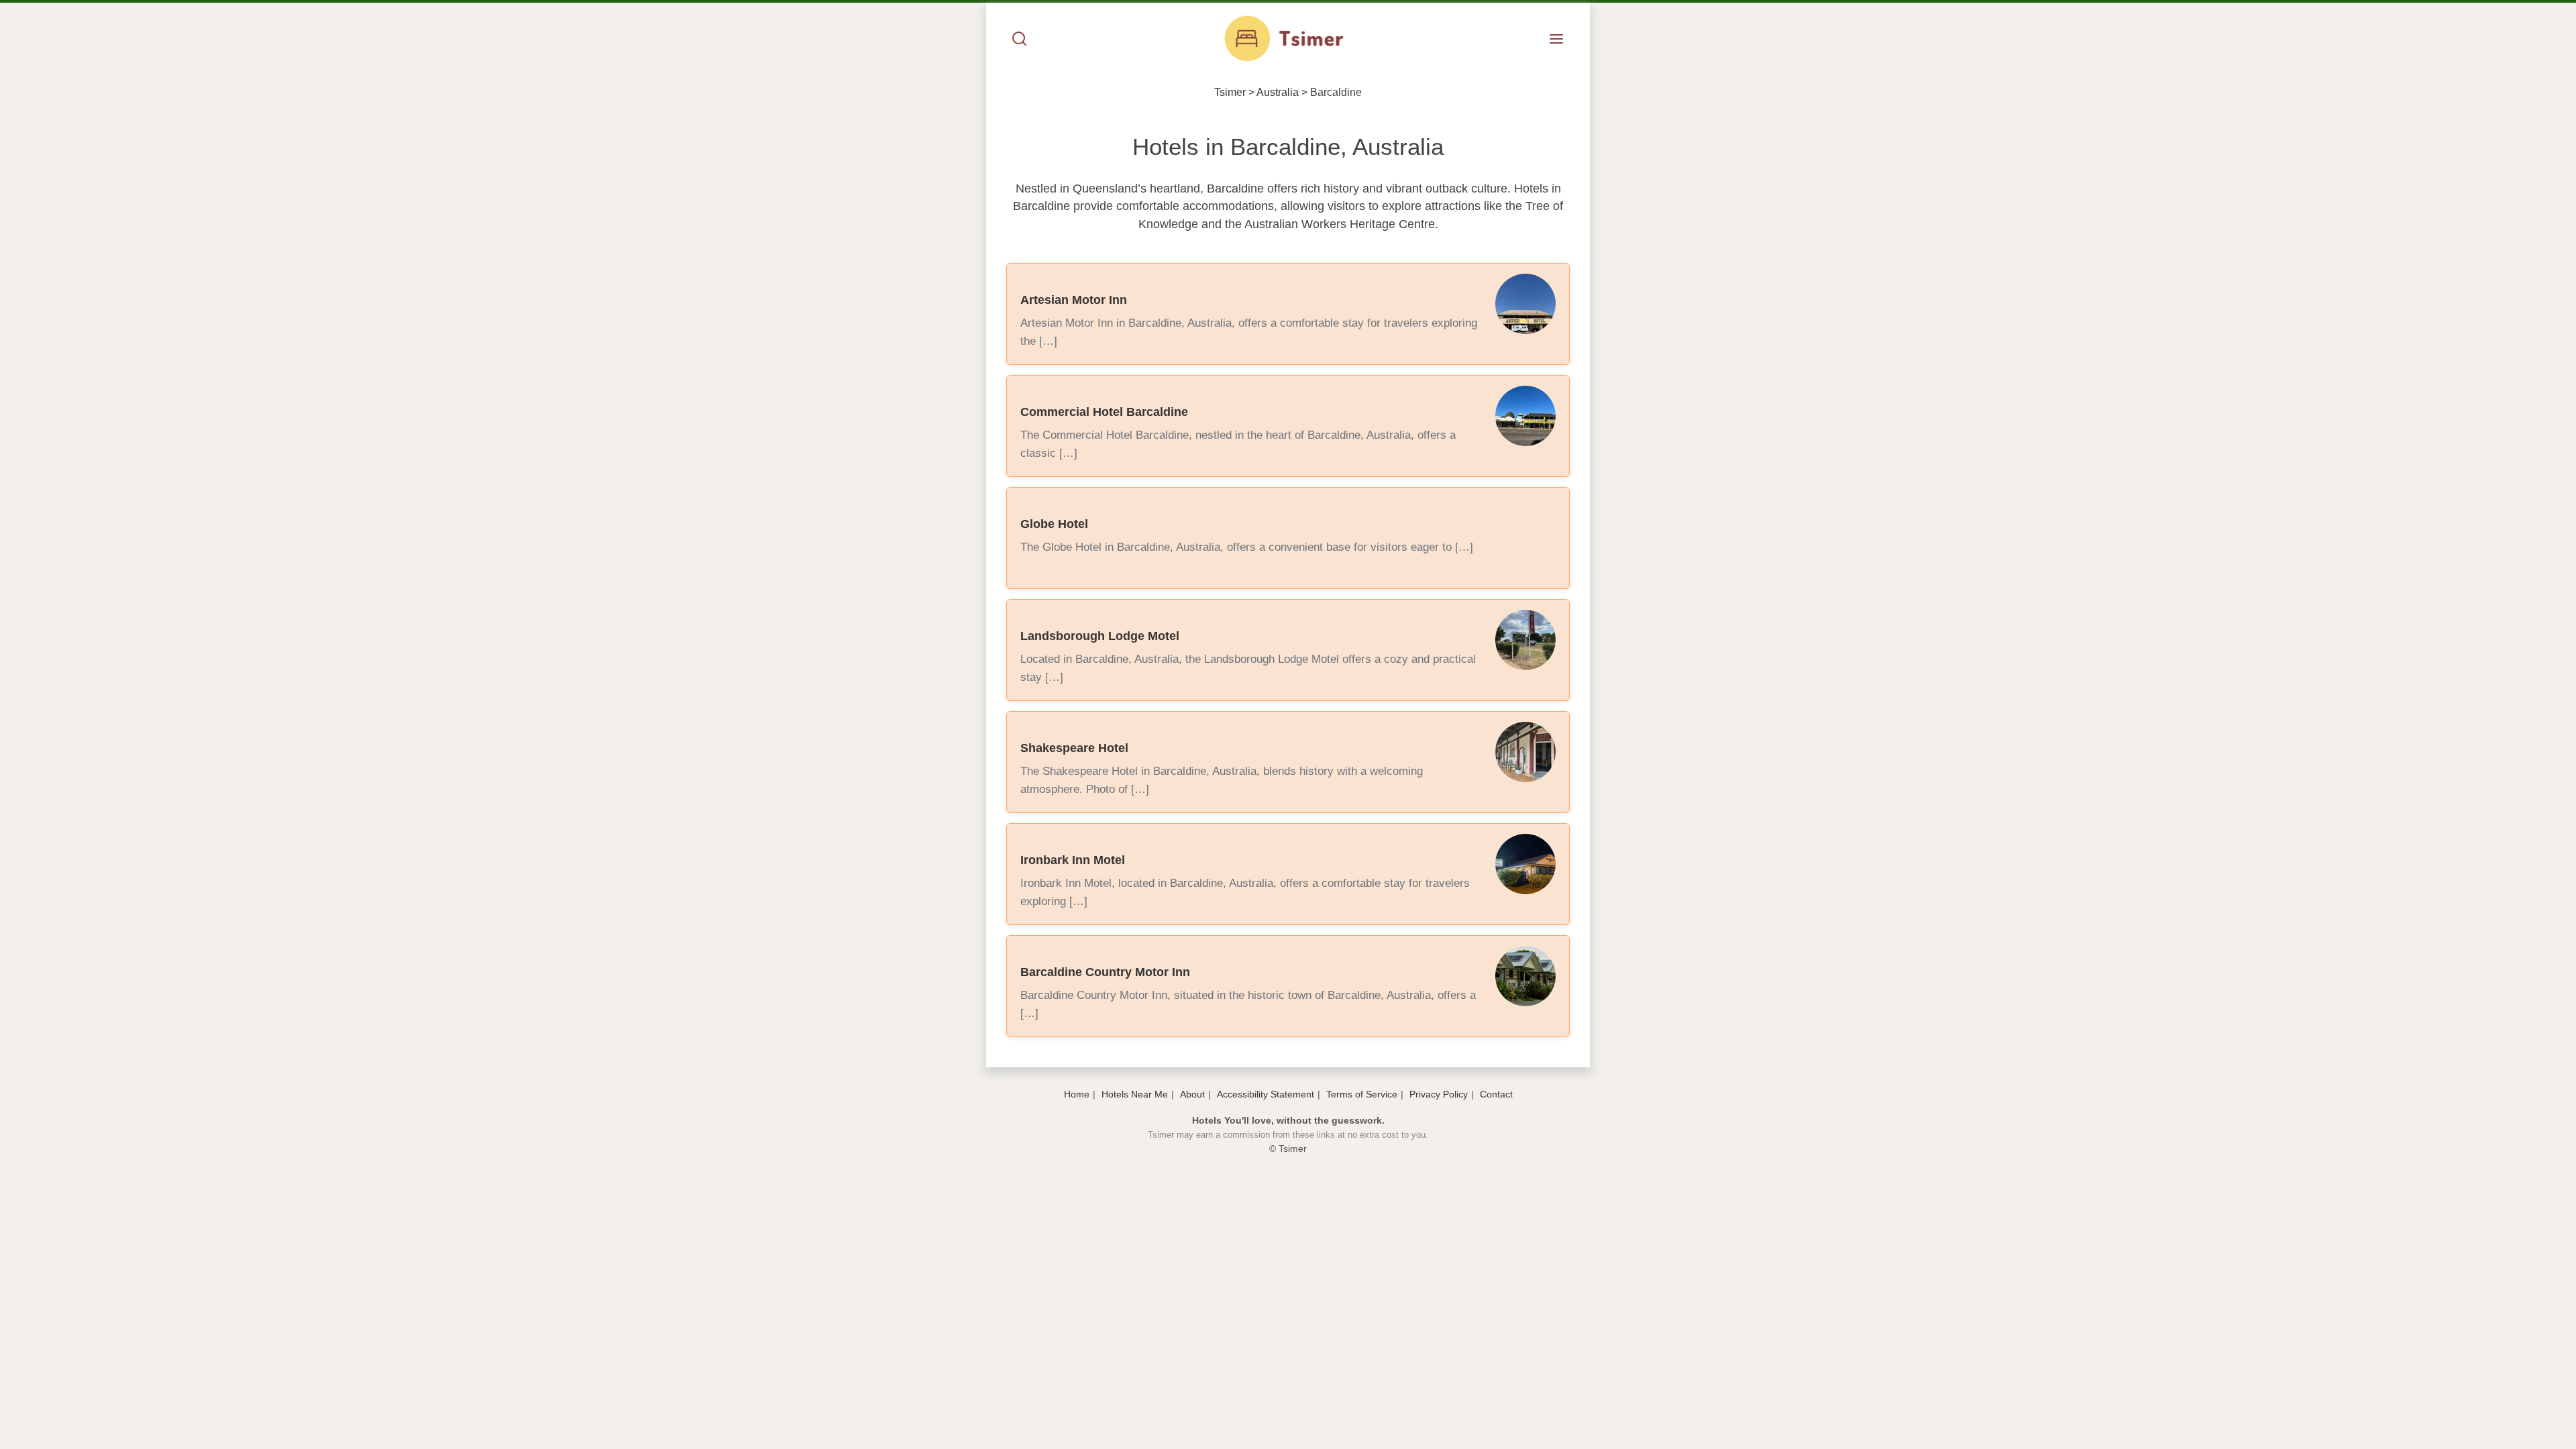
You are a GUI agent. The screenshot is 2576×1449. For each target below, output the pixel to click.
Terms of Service (1362, 1094)
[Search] (1020, 40)
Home (1077, 1094)
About (1192, 1094)
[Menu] (1556, 40)
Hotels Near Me (1135, 1094)
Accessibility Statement (1266, 1094)
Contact (1496, 1094)
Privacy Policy (1439, 1094)
